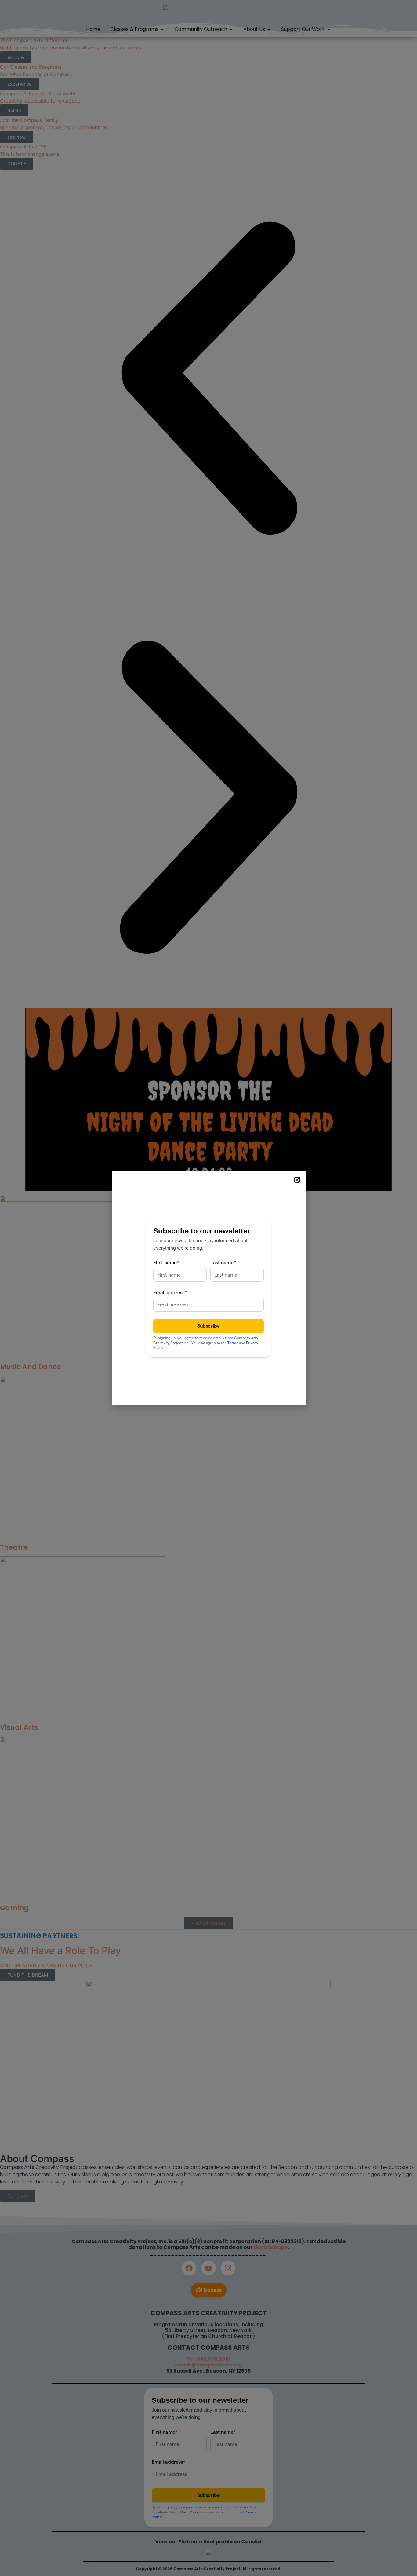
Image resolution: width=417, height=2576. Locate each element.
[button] (297, 1180)
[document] (209, 1288)
